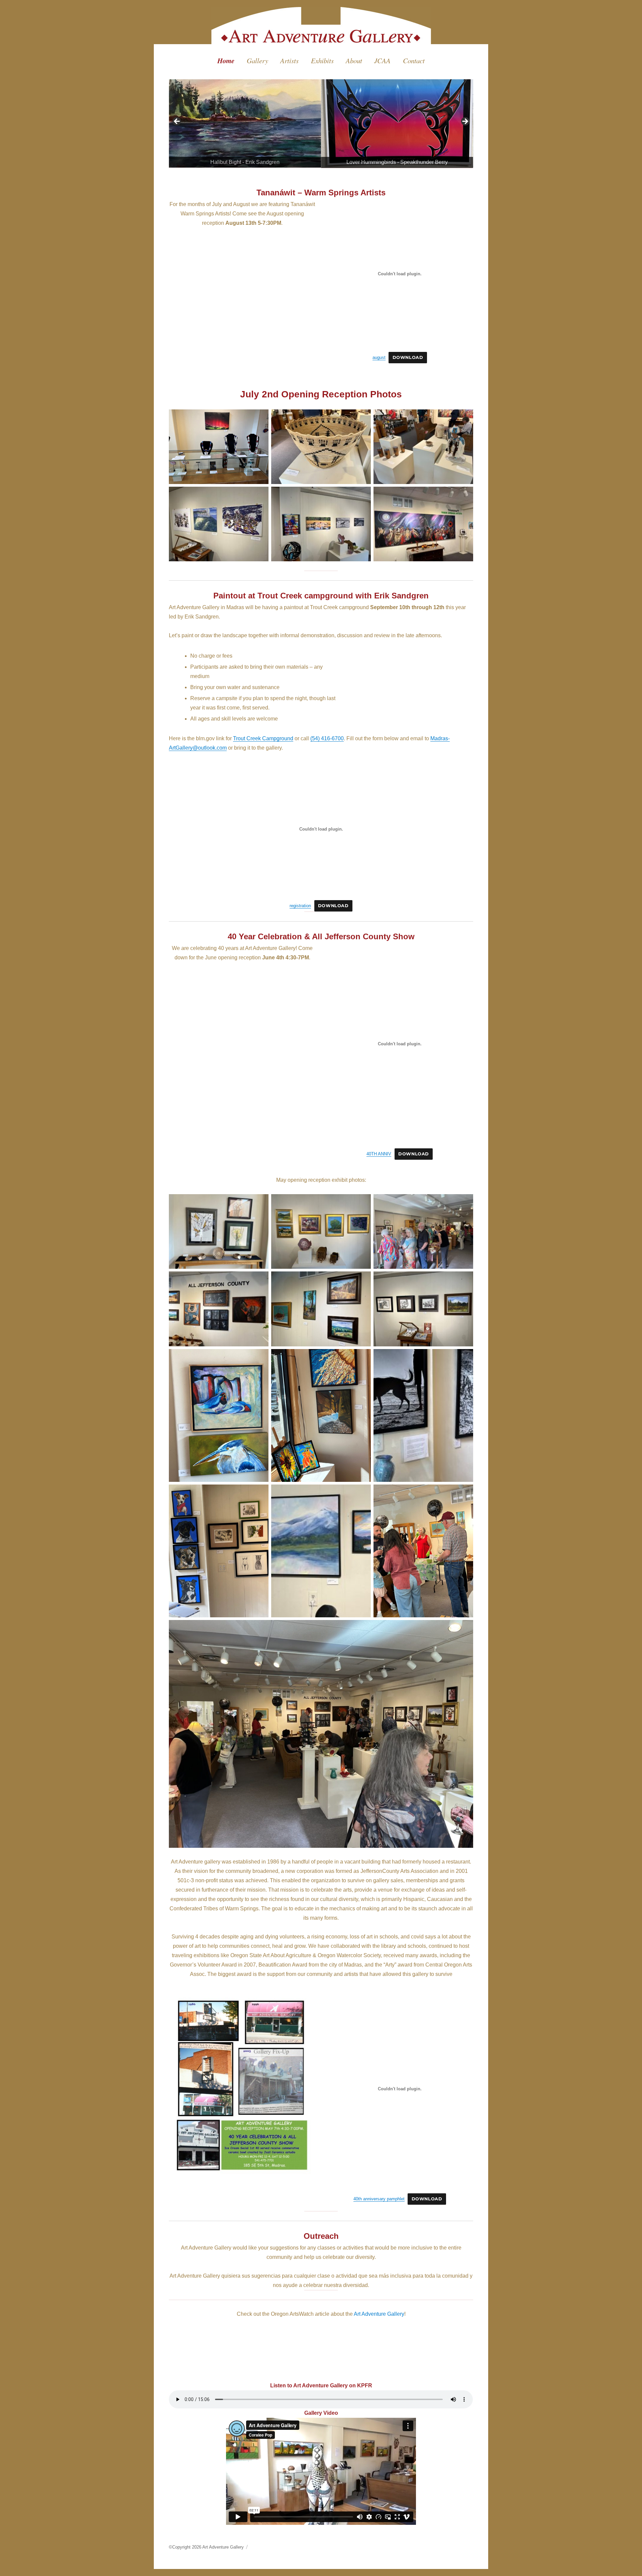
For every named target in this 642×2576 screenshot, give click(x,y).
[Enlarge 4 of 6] (260, 495)
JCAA (382, 61)
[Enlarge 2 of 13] (362, 1203)
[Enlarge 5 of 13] (362, 1280)
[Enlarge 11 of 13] (362, 1493)
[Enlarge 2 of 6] (362, 418)
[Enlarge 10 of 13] (260, 1493)
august (379, 357)
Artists (289, 61)
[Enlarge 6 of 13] (464, 1280)
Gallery (257, 61)
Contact (414, 61)
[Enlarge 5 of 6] (362, 495)
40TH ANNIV (379, 1154)
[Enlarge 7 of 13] (260, 1358)
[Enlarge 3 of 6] (464, 418)
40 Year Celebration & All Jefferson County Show (321, 936)
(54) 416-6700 (327, 738)
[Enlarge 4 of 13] (260, 1280)
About (354, 61)
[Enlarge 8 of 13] (362, 1358)
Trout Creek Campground (263, 738)
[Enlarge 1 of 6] (260, 418)
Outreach (321, 2236)
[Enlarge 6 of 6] (464, 495)
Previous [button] (177, 122)
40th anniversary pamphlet (379, 2199)
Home (226, 61)
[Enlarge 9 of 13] (464, 1358)
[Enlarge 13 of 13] (464, 1629)
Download (408, 357)
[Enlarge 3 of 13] (464, 1203)
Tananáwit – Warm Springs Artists (321, 193)
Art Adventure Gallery (379, 2314)
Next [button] (465, 122)
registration (300, 906)
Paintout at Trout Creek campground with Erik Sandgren (321, 596)
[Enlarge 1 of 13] (260, 1203)
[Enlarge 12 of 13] (464, 1493)
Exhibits (322, 61)
